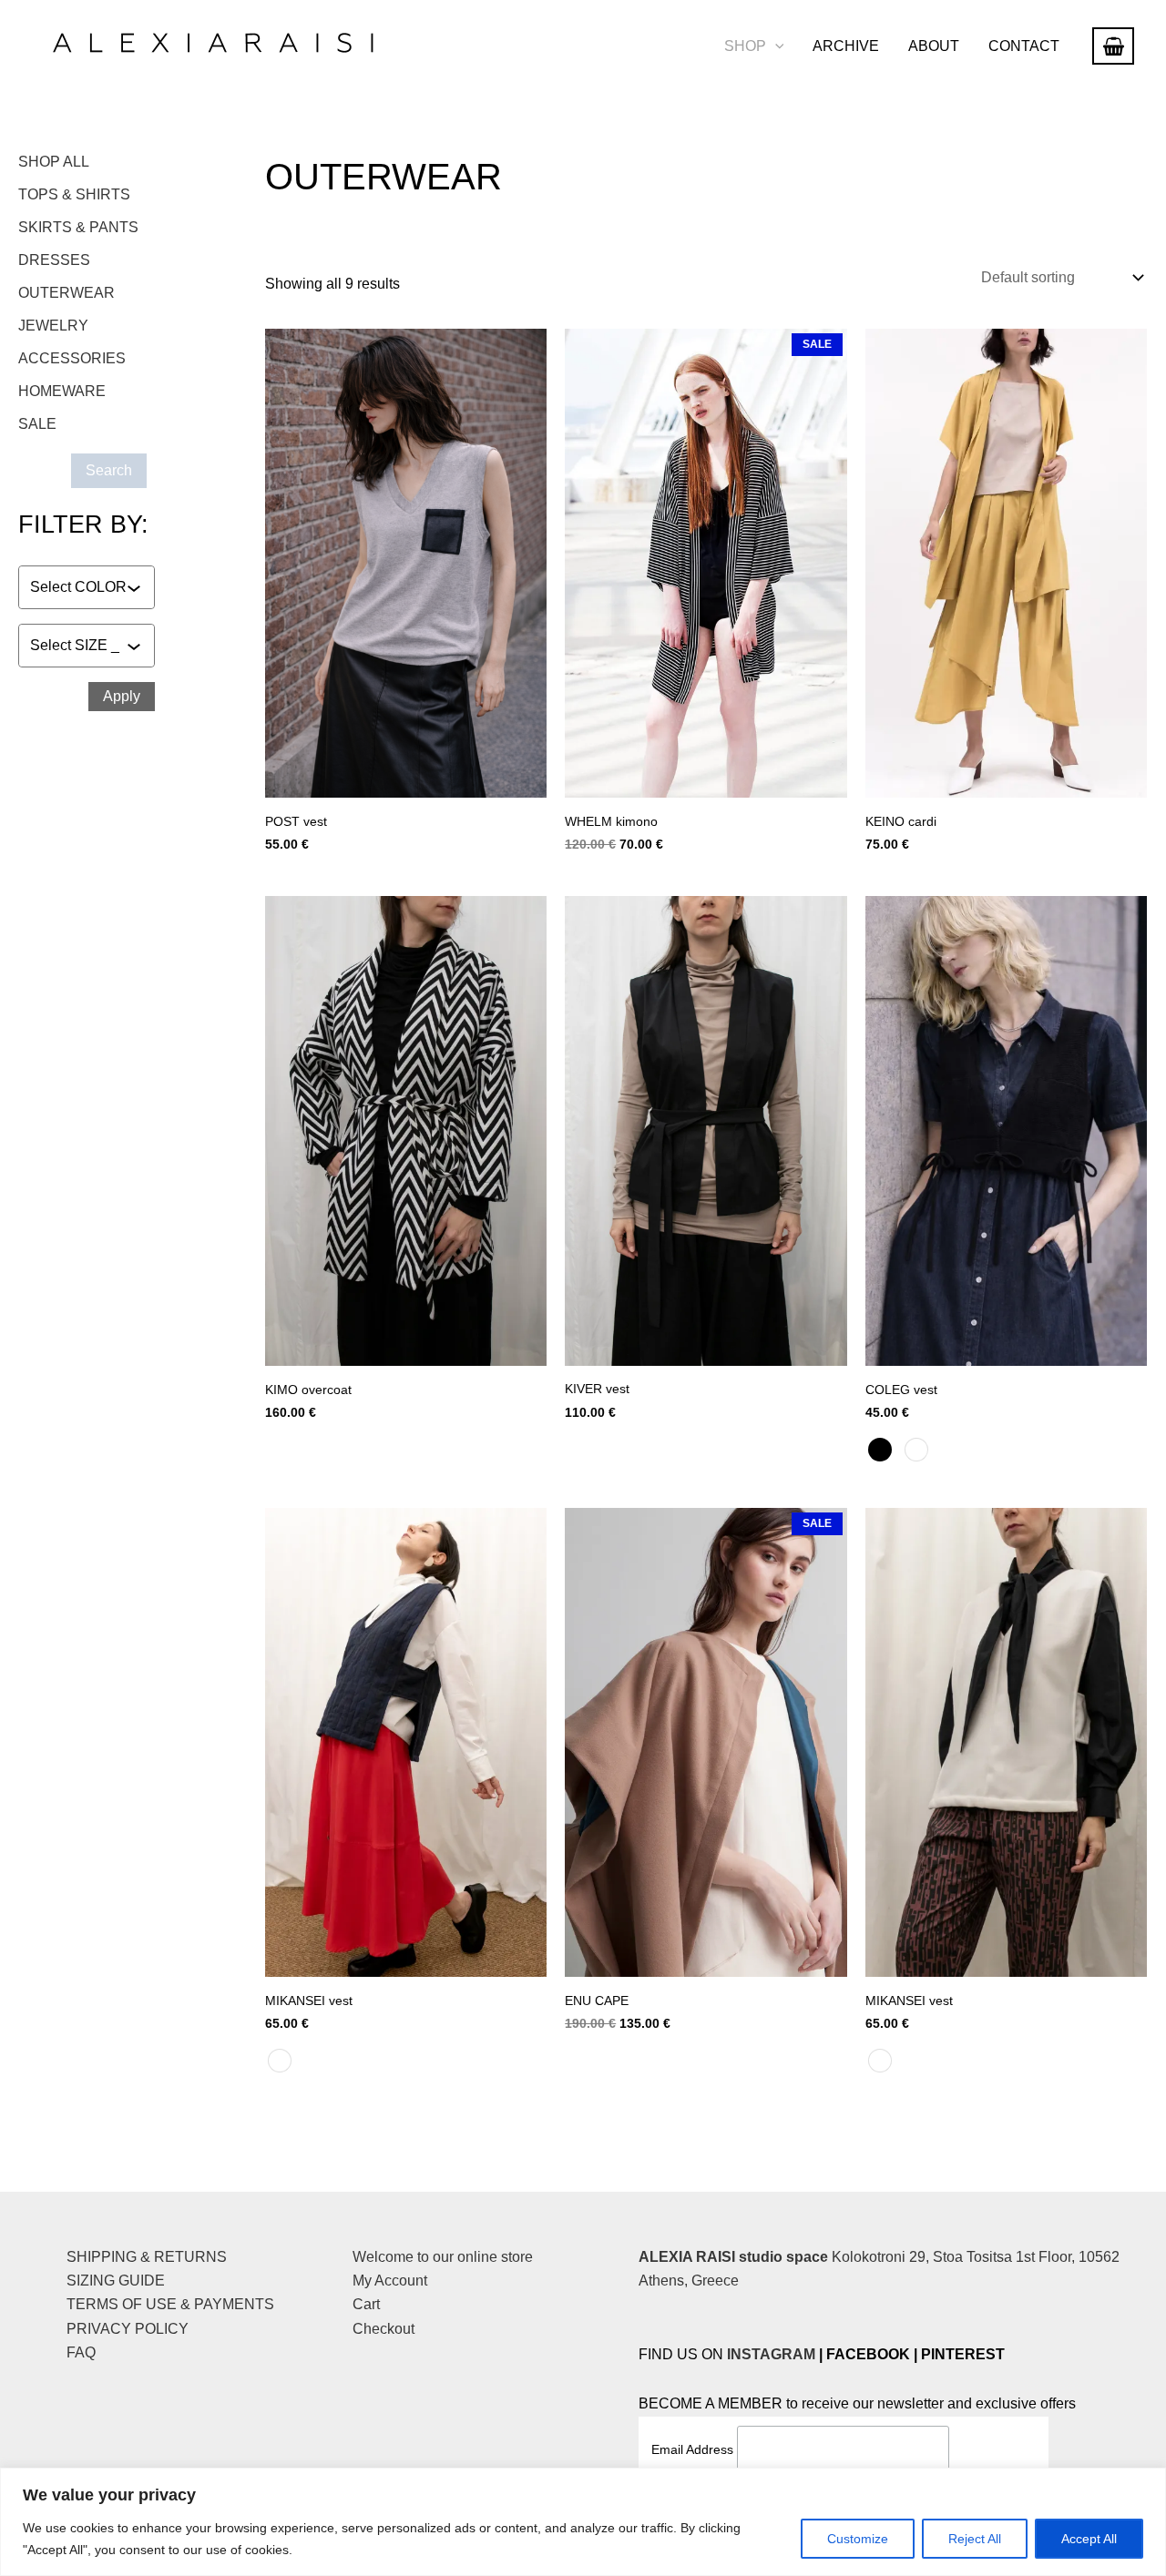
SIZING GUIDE (116, 2281)
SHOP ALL (54, 162)
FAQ (81, 2352)
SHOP (745, 46)
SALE (37, 424)
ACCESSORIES (72, 358)
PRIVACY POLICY (128, 2329)
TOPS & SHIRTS (74, 194)
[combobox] (78, 587)
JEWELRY (53, 326)
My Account (390, 2281)
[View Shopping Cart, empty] (1113, 46)
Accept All (1089, 2539)
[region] (583, 2522)
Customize (858, 2539)
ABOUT (934, 46)
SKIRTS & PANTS (78, 227)
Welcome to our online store (443, 2257)
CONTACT (1024, 46)
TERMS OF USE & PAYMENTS (170, 2304)
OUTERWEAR (66, 293)
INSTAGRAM (771, 2354)
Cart (366, 2304)
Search (109, 470)
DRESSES (54, 260)
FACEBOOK (868, 2354)
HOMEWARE (62, 391)
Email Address (694, 2449)
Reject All (975, 2539)
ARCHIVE (846, 46)
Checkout (384, 2329)
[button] (775, 46)
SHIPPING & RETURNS (147, 2257)
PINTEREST (963, 2354)
